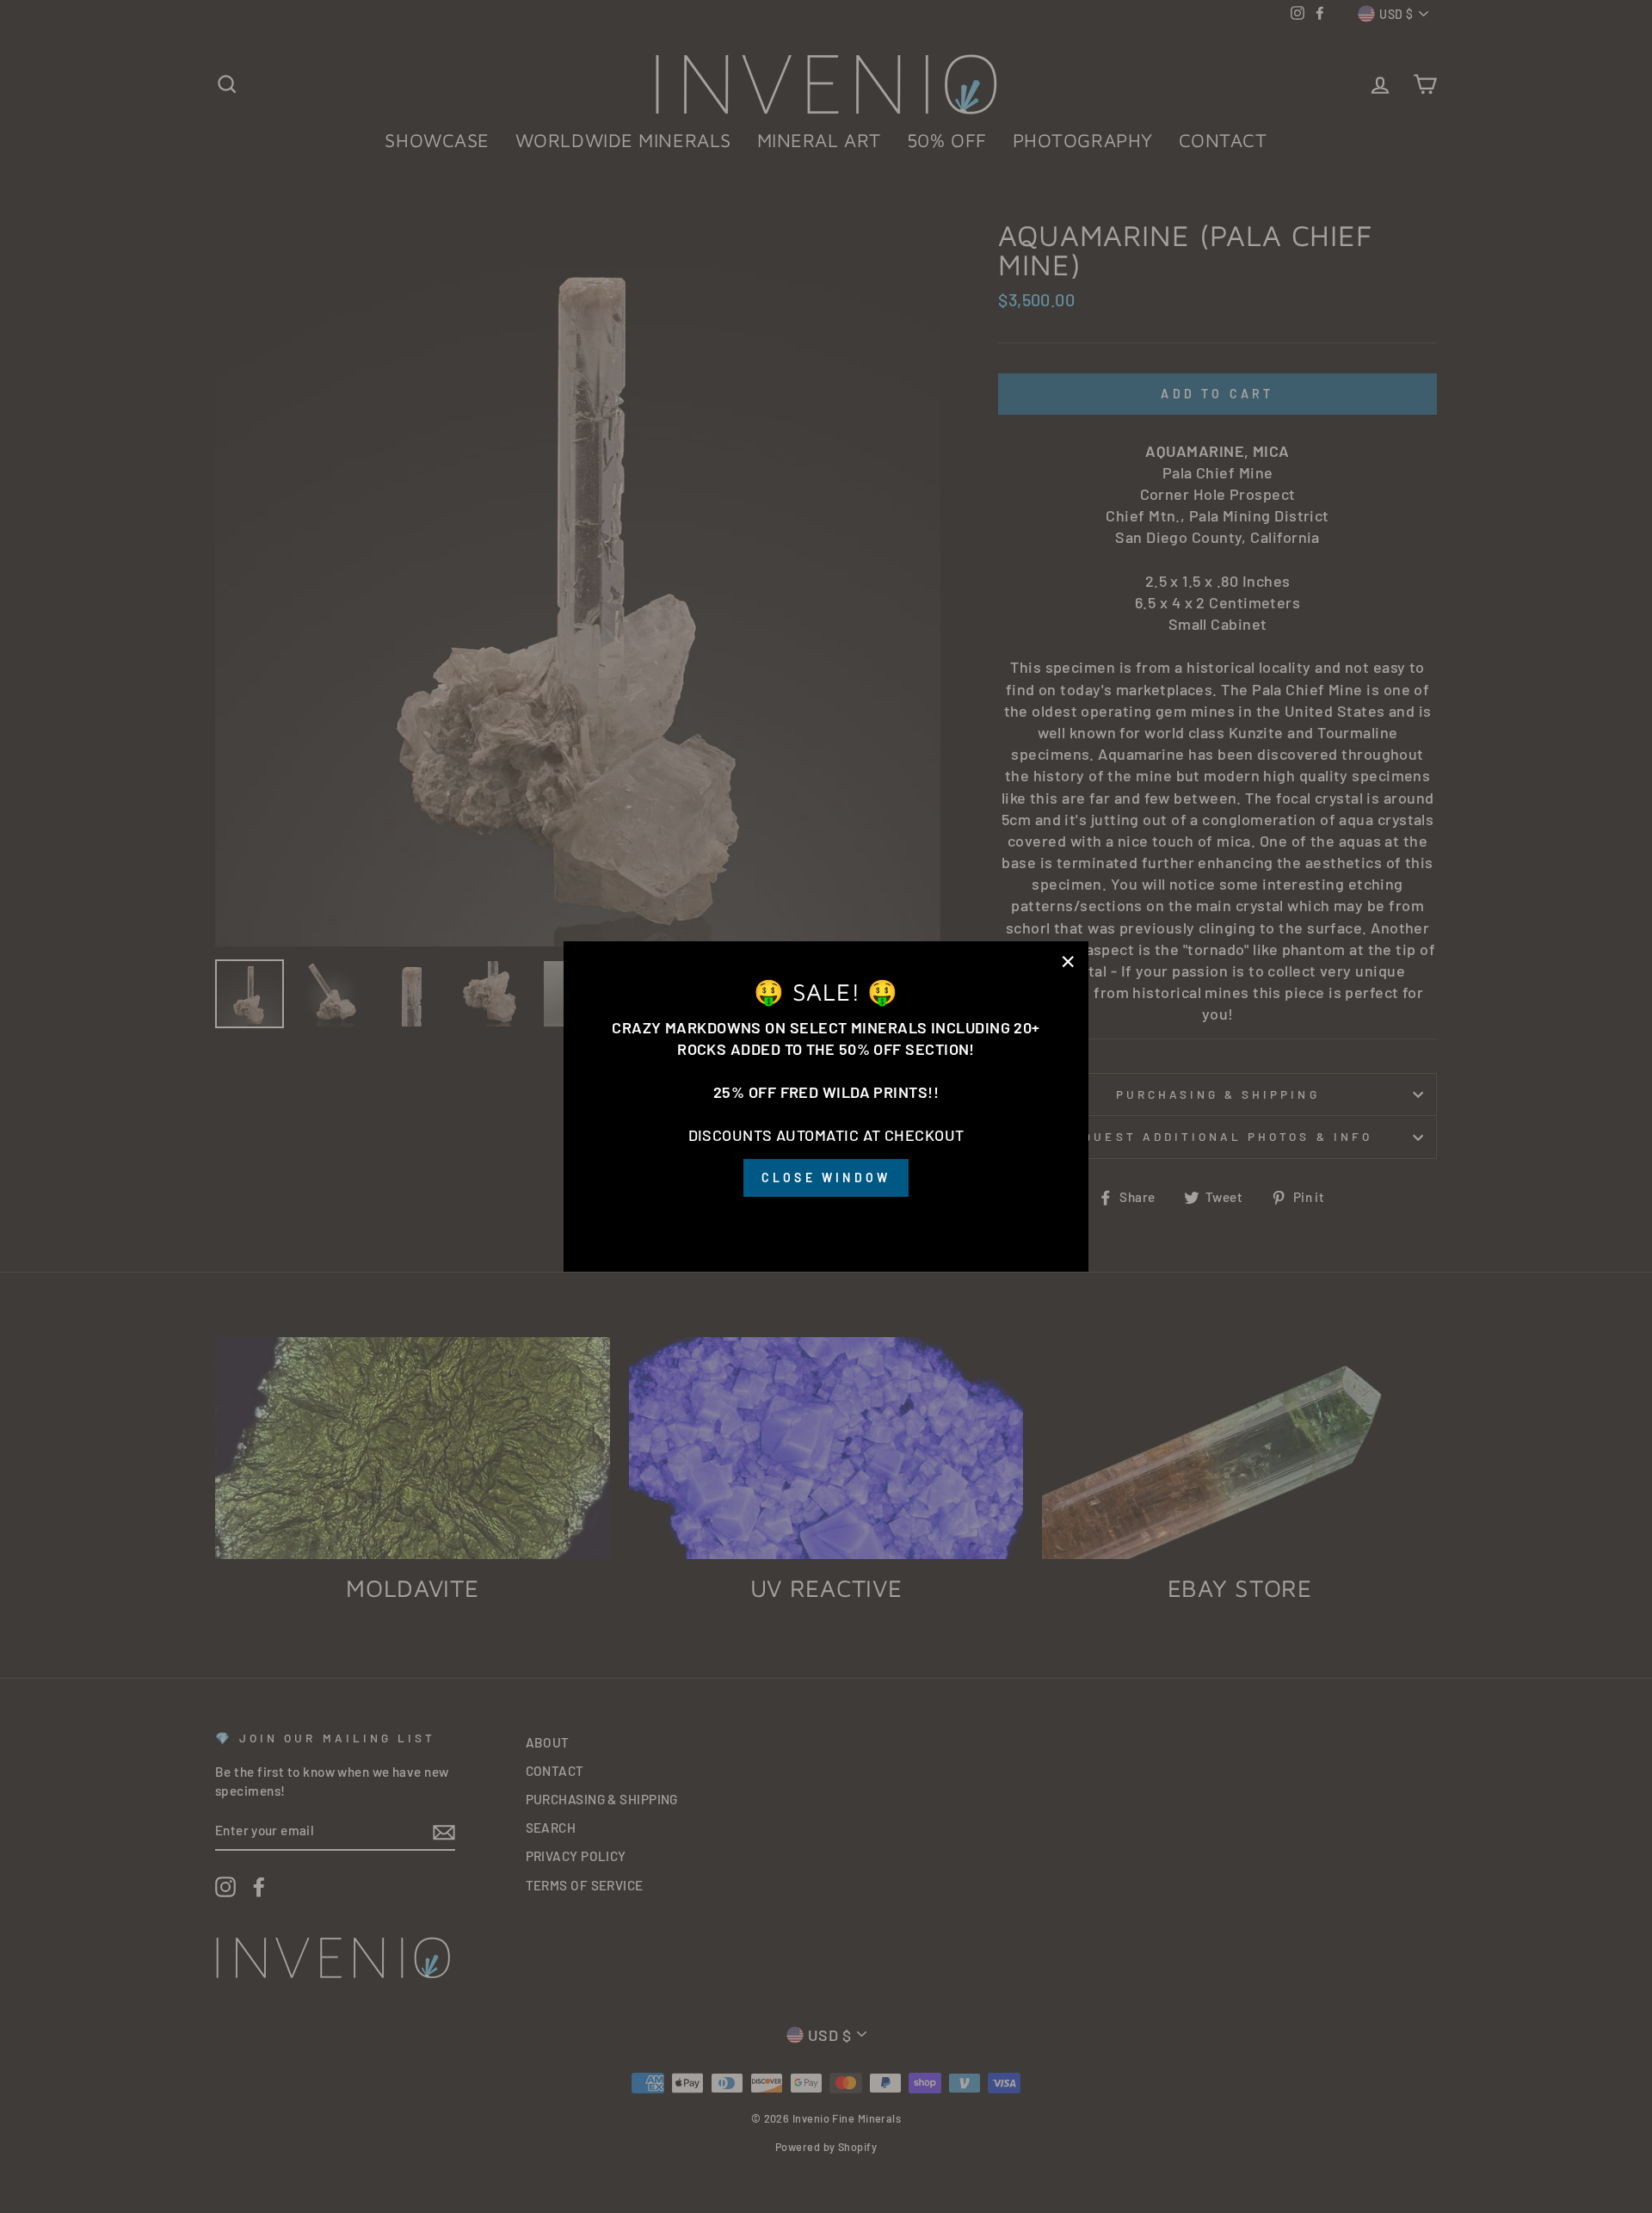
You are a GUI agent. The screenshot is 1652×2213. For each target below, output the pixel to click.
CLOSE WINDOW (826, 1177)
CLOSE (826, 1221)
